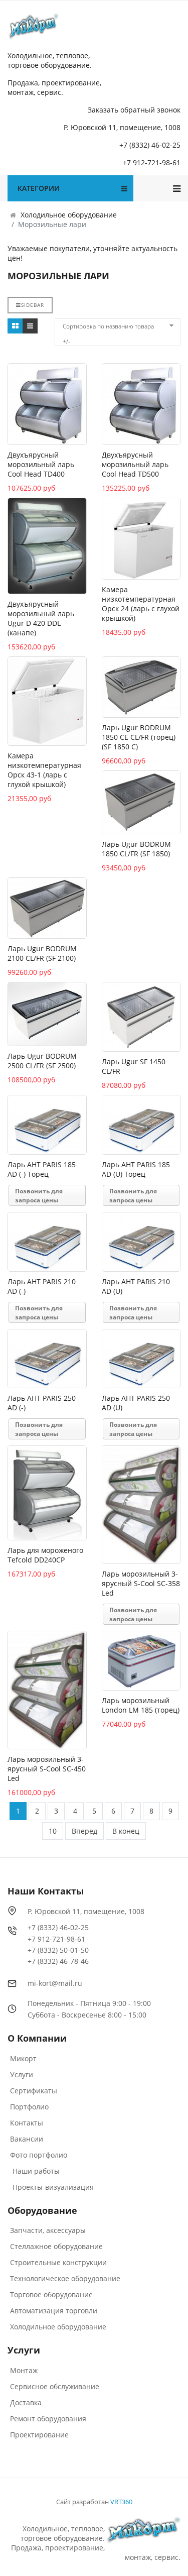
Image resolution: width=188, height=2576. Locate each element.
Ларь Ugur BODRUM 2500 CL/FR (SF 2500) (42, 1061)
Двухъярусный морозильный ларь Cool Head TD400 (41, 464)
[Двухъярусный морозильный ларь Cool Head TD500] (141, 404)
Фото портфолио (39, 2155)
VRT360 (121, 2502)
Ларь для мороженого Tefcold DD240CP (45, 1555)
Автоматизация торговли (54, 2311)
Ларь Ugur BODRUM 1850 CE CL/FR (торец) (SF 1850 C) (139, 737)
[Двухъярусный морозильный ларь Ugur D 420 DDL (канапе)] (47, 546)
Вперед (84, 1831)
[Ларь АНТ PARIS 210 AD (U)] (141, 1242)
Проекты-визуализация (53, 2187)
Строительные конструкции (58, 2262)
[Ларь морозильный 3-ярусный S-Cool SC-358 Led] (141, 1505)
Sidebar (33, 305)
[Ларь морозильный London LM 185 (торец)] (141, 1661)
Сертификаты (34, 2091)
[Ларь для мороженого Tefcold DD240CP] (47, 1493)
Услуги (22, 2075)
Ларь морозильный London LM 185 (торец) (141, 1705)
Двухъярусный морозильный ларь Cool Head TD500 (135, 464)
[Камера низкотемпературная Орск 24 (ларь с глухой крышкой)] (141, 539)
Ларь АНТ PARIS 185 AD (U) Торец (136, 1169)
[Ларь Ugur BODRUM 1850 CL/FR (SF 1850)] (141, 802)
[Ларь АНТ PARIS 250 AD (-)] (47, 1359)
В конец (126, 1831)
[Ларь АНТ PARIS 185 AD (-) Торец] (47, 1125)
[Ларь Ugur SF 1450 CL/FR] (141, 1017)
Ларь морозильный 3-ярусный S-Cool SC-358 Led (141, 1583)
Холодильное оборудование (58, 2327)
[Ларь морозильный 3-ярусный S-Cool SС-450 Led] (47, 1690)
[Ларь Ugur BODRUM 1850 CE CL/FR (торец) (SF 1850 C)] (141, 687)
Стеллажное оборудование (56, 2246)
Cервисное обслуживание (55, 2386)
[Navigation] (177, 188)
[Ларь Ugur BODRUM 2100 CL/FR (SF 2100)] (47, 908)
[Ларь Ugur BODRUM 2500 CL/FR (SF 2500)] (47, 1014)
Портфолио (29, 2107)
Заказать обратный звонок (134, 110)
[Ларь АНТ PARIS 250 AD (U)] (141, 1359)
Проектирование (39, 2435)
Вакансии (27, 2139)
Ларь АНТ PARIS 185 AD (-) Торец (42, 1169)
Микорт (23, 2058)
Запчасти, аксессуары (48, 2230)
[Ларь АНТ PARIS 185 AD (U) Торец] (141, 1125)
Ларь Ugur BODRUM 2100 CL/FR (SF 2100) (42, 953)
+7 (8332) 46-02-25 (150, 145)
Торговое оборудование (51, 2294)
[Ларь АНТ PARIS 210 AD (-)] (47, 1242)
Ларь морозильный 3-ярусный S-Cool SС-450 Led (47, 1769)
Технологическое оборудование (65, 2278)
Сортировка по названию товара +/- (108, 328)
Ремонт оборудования (48, 2419)
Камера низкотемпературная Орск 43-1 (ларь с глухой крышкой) (44, 770)
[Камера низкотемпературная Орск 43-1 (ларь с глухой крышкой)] (47, 701)
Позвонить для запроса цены (39, 1196)
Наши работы (36, 2171)
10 (53, 1831)
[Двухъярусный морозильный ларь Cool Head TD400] (47, 404)
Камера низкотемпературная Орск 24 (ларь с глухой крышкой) (141, 604)
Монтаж (24, 2370)
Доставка (26, 2402)
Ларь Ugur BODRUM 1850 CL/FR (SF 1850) (136, 849)
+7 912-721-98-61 (152, 162)
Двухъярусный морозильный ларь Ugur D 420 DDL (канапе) (41, 618)
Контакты (27, 2123)
